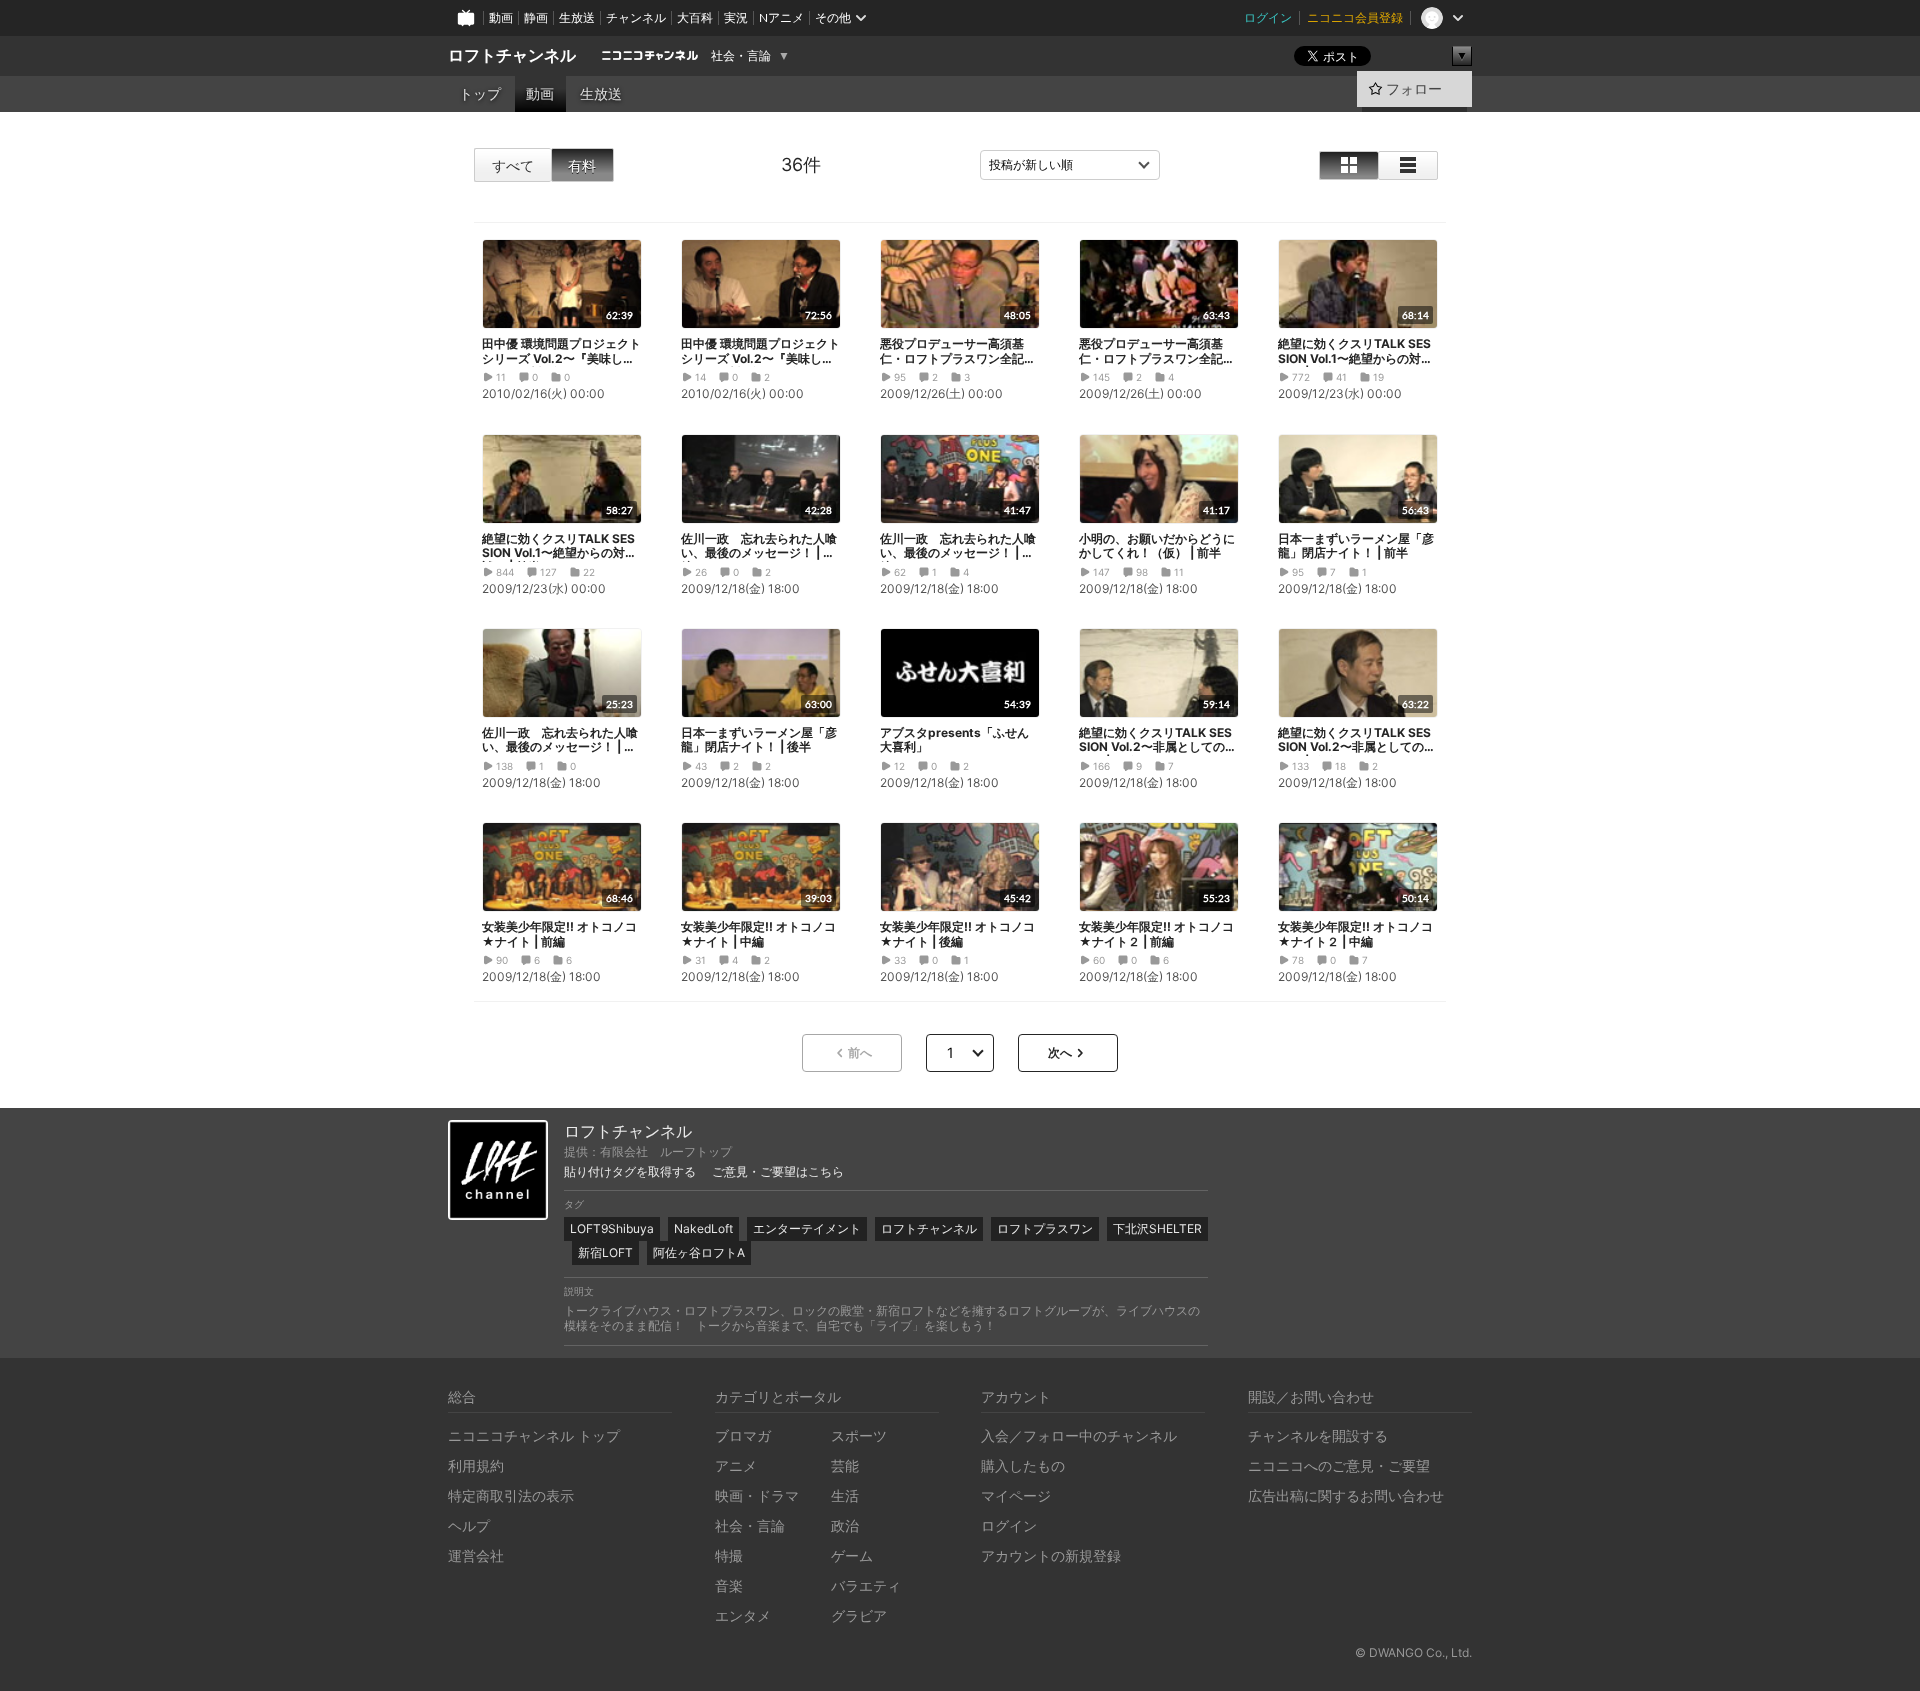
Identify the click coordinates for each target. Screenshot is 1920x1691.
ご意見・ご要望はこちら (778, 1172)
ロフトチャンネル (512, 55)
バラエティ (866, 1585)
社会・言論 (741, 56)
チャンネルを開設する (1318, 1435)
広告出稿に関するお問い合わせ (1346, 1495)
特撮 (729, 1555)
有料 (582, 165)
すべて (513, 165)
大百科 (695, 17)
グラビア (859, 1615)
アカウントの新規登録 (1051, 1555)
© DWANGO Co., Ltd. (1413, 1652)
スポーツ (859, 1435)
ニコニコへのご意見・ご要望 (1339, 1465)
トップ (480, 94)
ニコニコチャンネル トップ (534, 1435)
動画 (501, 17)
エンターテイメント (807, 1228)
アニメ (736, 1465)
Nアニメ (781, 17)
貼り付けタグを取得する (630, 1172)
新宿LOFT (605, 1252)
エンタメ (743, 1615)
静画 (536, 17)
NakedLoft (703, 1228)
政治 (845, 1525)
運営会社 (476, 1555)
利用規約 (476, 1465)
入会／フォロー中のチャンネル (1079, 1435)
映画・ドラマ (757, 1495)
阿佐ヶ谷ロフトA (699, 1252)
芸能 (845, 1465)
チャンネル (636, 17)
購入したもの (1023, 1465)
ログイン (1268, 17)
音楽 (729, 1585)
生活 (845, 1495)
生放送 (577, 17)
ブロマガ (743, 1435)
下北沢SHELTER (1157, 1228)
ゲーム (852, 1555)
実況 (736, 17)
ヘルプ (469, 1525)
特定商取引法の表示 (511, 1495)
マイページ (1016, 1495)
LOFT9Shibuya (612, 1228)
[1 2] (960, 1053)
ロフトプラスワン (1045, 1228)
